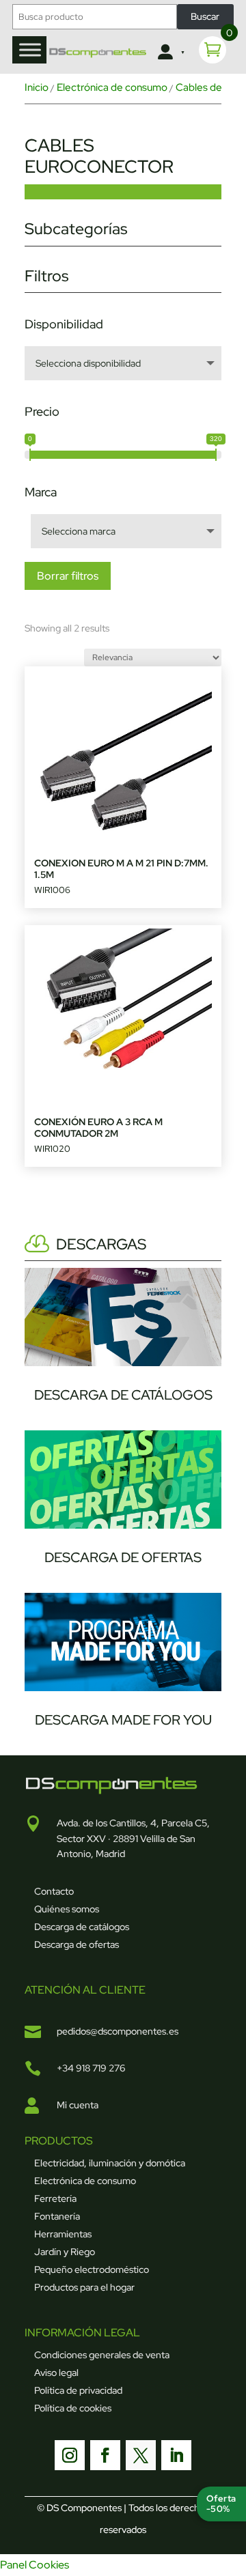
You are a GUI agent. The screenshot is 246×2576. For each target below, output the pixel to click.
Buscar (205, 16)
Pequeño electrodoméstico (92, 2269)
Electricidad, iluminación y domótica (110, 2163)
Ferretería (55, 2198)
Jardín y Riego (65, 2252)
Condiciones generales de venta (102, 2355)
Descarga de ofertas (77, 1944)
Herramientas (63, 2234)
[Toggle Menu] (30, 49)
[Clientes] (170, 53)
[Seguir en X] (141, 2455)
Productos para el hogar (84, 2287)
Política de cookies (73, 2408)
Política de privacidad (78, 2390)
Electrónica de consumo (112, 87)
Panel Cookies (35, 2565)
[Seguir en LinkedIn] (176, 2455)
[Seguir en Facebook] (105, 2455)
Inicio (37, 87)
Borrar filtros (68, 576)
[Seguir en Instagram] (70, 2455)
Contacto (54, 1891)
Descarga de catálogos (82, 1927)
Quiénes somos (67, 1909)
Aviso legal (56, 2373)
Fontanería (57, 2216)
